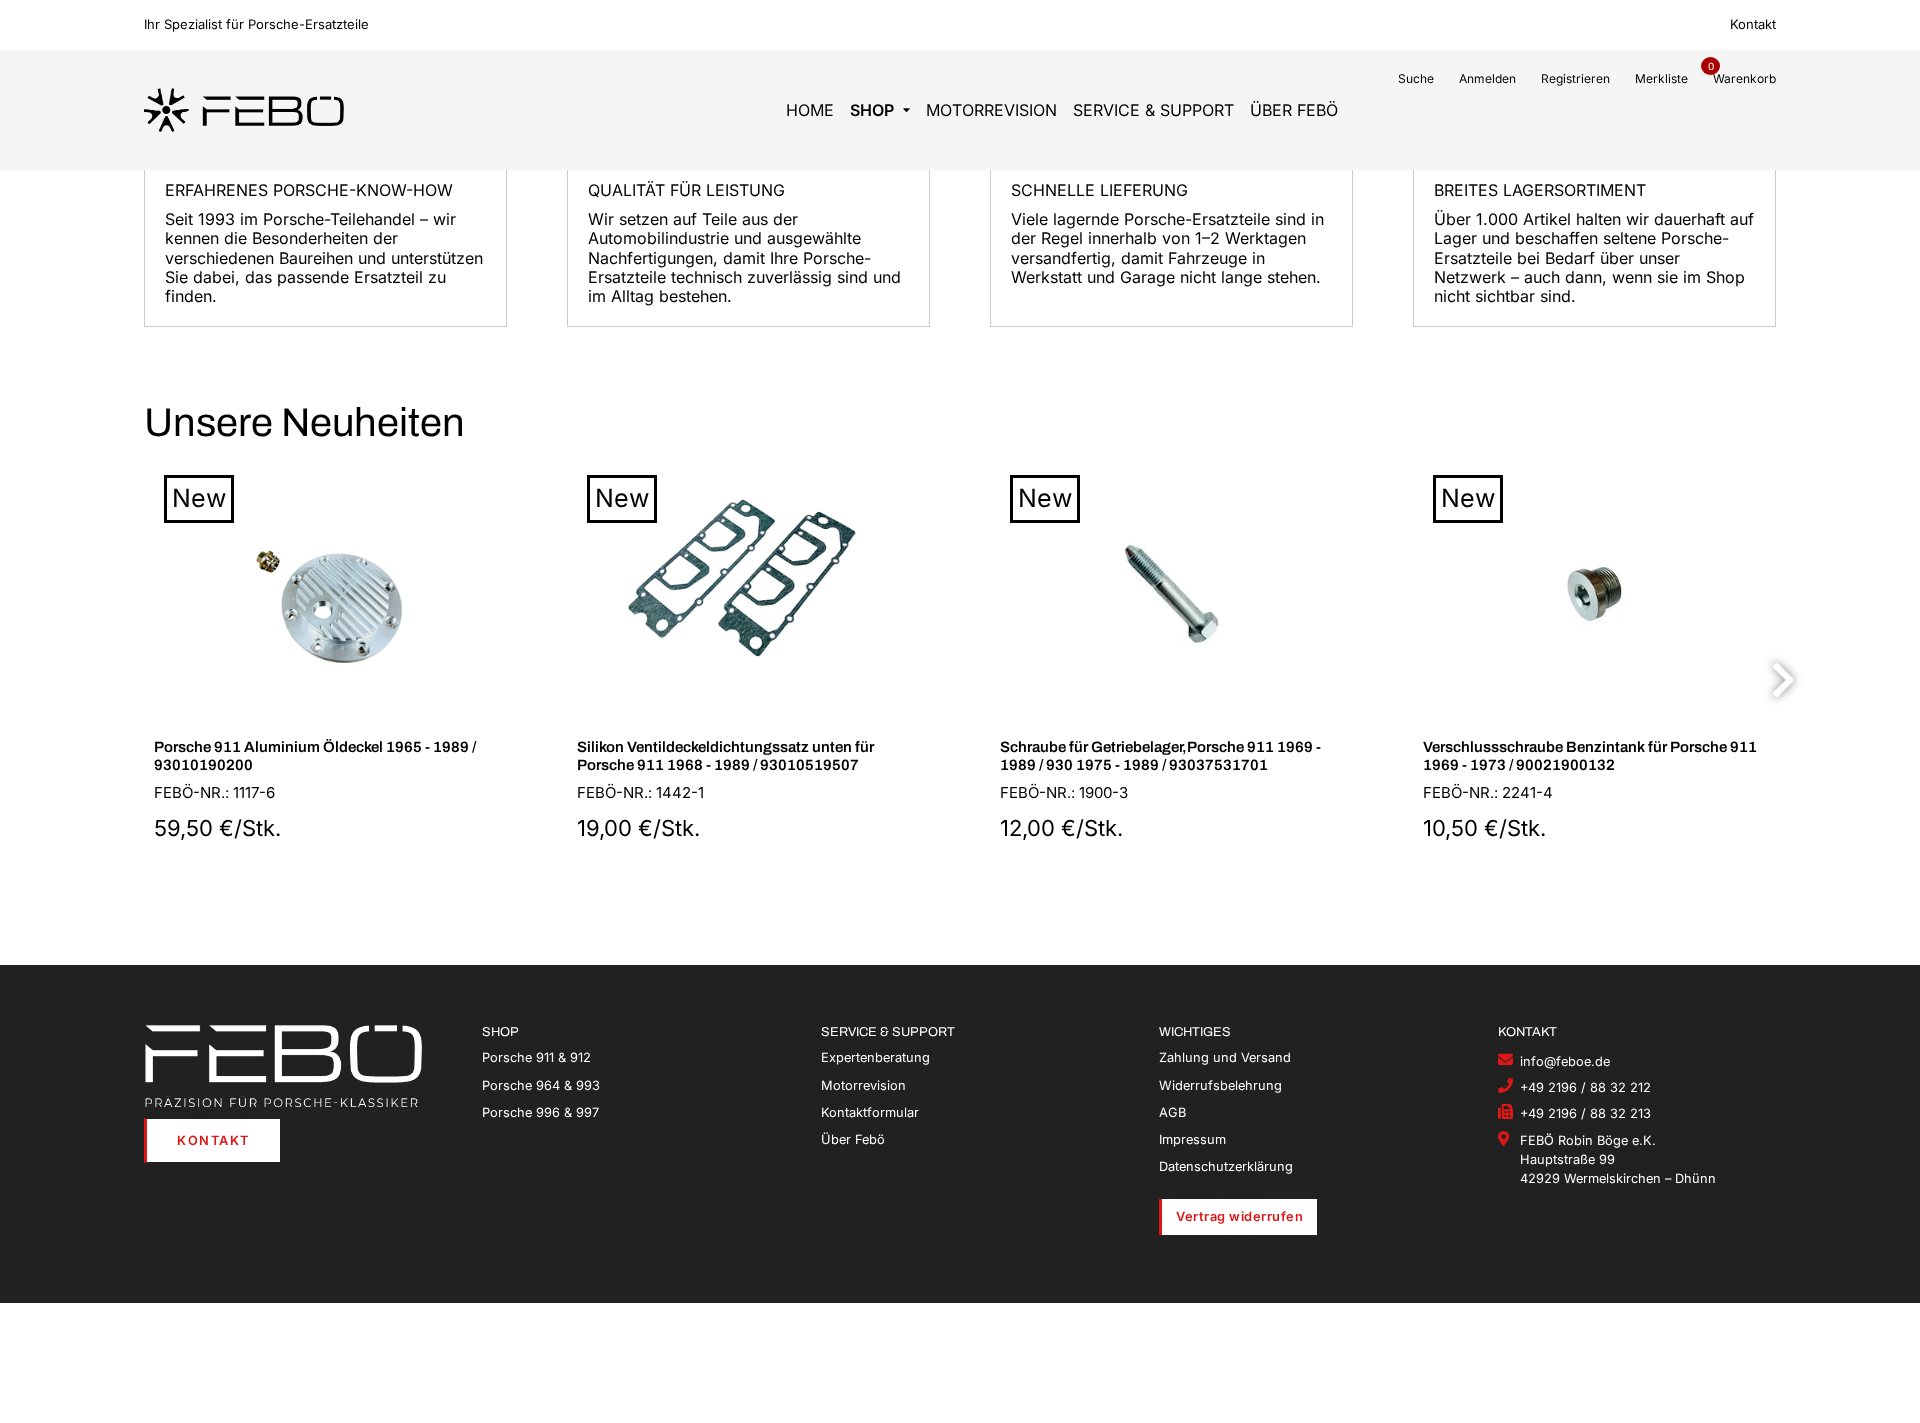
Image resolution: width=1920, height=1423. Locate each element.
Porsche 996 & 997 (540, 1112)
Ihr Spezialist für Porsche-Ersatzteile (256, 24)
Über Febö (1294, 110)
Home (810, 110)
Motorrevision (991, 110)
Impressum (1192, 1139)
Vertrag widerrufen (1239, 1216)
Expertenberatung (875, 1057)
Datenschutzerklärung (1226, 1166)
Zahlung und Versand (1225, 1057)
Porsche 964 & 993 (541, 1085)
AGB (1172, 1112)
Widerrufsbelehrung (1220, 1085)
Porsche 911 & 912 (536, 1057)
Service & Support (1153, 110)
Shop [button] (872, 110)
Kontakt (1753, 24)
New (199, 498)
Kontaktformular (870, 1112)
